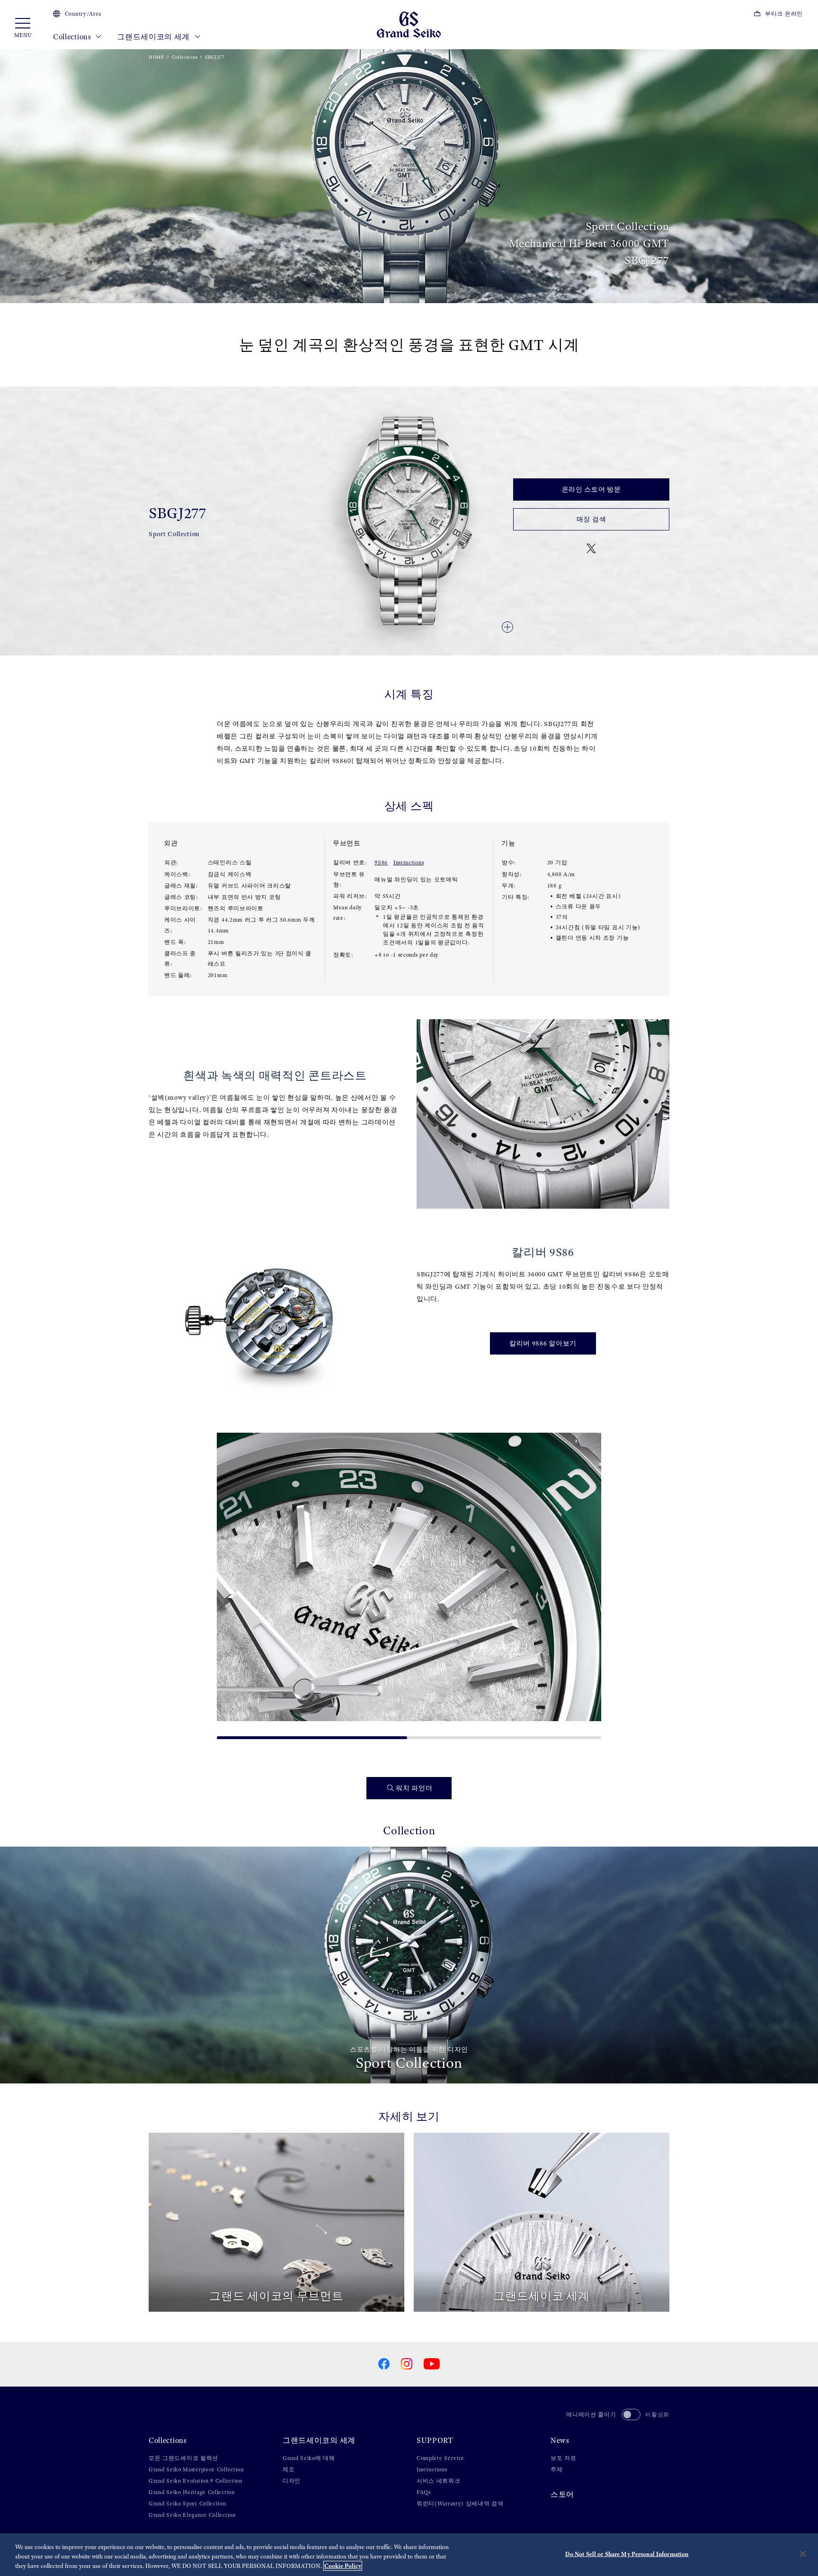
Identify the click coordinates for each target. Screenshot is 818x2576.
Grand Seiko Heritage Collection (192, 2492)
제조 (289, 2469)
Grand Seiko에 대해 (309, 2458)
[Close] (803, 2554)
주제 (556, 2469)
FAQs (424, 2492)
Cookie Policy (343, 2566)
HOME (156, 57)
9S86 (381, 862)
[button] (228, 1582)
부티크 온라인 (784, 14)
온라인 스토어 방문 (591, 489)
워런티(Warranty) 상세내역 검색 (460, 2504)
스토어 (562, 2494)
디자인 (292, 2481)
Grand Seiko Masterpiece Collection (196, 2469)
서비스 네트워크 (439, 2481)
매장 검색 (591, 519)
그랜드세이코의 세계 (154, 37)
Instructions (409, 862)
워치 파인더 (414, 1788)
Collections (73, 37)
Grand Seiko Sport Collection (187, 2504)
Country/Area (83, 14)
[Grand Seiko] (409, 24)
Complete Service (440, 2458)
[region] (409, 2555)
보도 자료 (564, 2458)
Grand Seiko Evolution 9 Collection (196, 2481)
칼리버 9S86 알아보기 (543, 1343)
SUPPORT (435, 2440)
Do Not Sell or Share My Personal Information (627, 2554)
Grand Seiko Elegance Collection (192, 2515)
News (560, 2440)
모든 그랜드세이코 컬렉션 (183, 2458)
